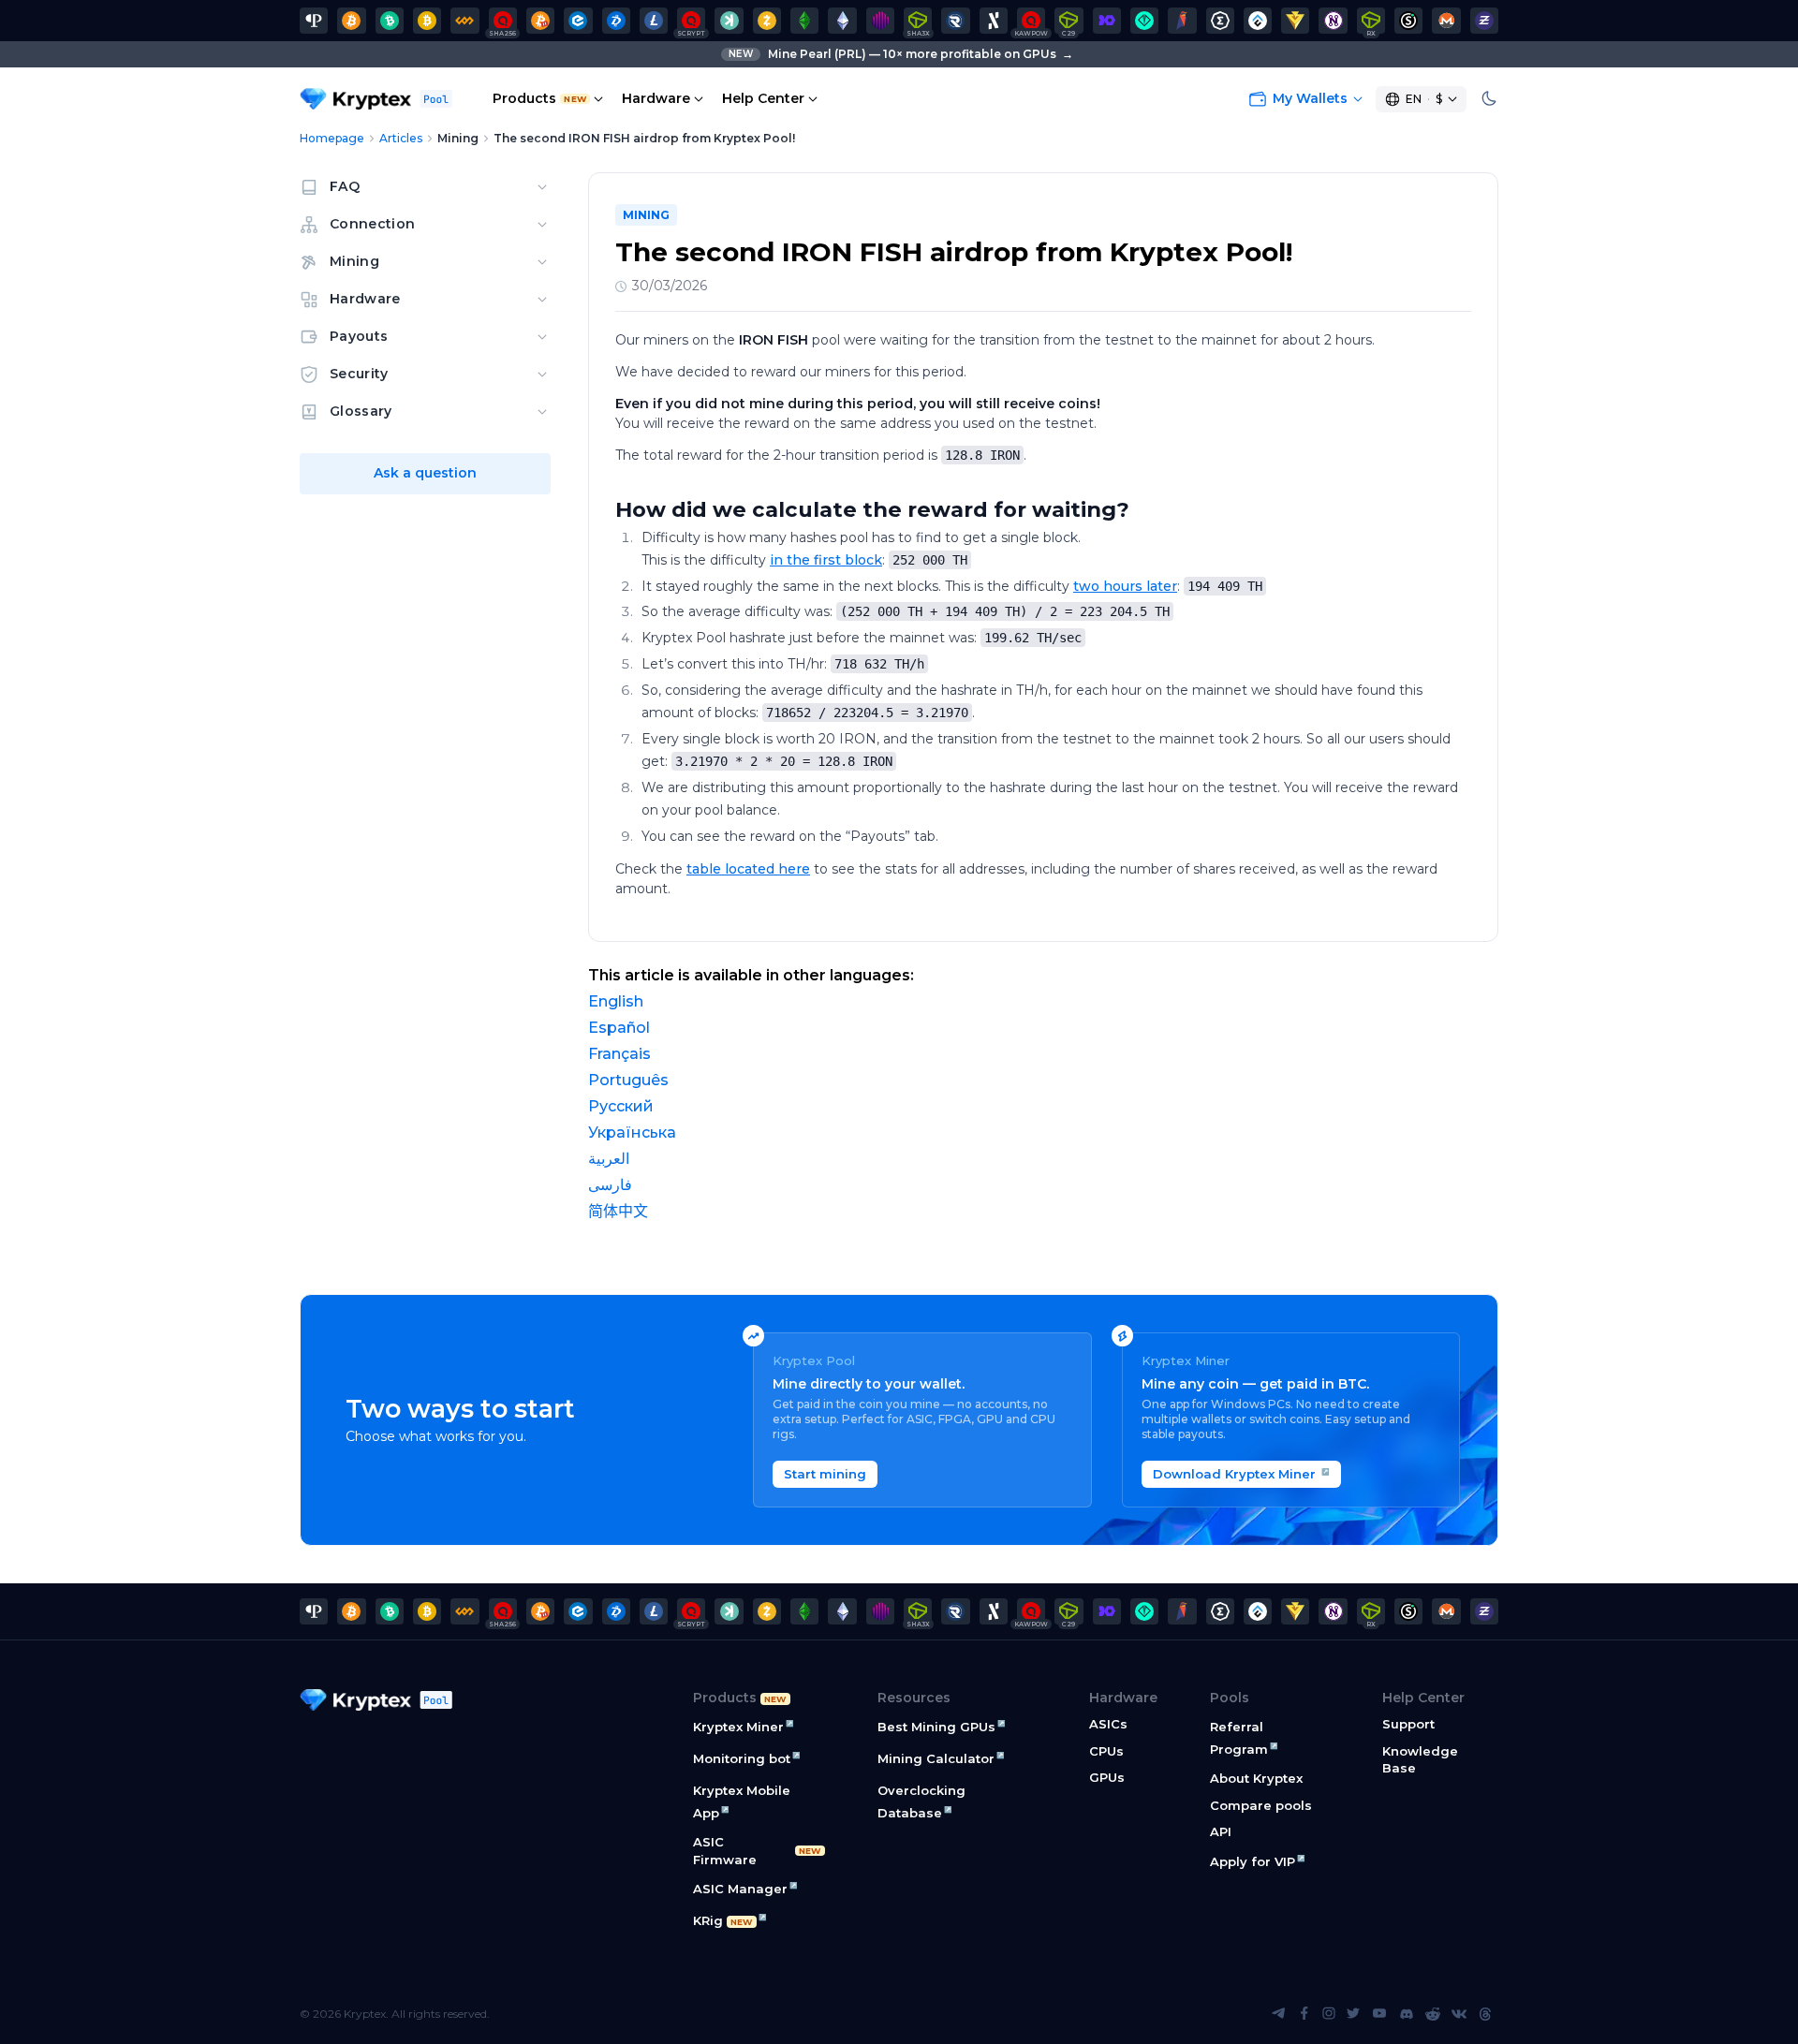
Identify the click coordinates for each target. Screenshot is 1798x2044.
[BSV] (427, 21)
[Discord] (1407, 2014)
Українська (632, 1132)
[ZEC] (767, 21)
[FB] (464, 21)
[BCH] (390, 21)
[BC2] (540, 21)
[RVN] (1182, 21)
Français (619, 1054)
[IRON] (1107, 21)
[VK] (1459, 2014)
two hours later (1125, 586)
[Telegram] (1278, 2014)
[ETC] (804, 21)
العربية (609, 1159)
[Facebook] (1304, 2014)
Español (619, 1028)
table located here (748, 869)
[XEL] (1144, 21)
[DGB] (616, 21)
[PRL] (314, 21)
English (616, 1001)
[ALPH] (994, 21)
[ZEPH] (1484, 21)
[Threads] (1485, 2014)
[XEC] (578, 21)
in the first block (826, 560)
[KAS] (729, 21)
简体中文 (618, 1211)
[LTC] (654, 21)
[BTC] (351, 21)
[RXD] (955, 21)
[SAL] (1408, 21)
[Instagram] (1329, 2014)
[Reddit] (1433, 2014)
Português (628, 1080)
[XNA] (1333, 21)
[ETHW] (842, 21)
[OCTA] (880, 21)
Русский (621, 1106)
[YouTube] (1379, 2014)
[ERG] (1220, 21)
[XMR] (1446, 21)
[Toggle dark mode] (1489, 99)
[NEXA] (1295, 21)
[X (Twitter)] (1353, 2014)
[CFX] (1258, 21)
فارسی (610, 1185)
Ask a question (425, 473)
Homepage (332, 138)
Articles (401, 138)
